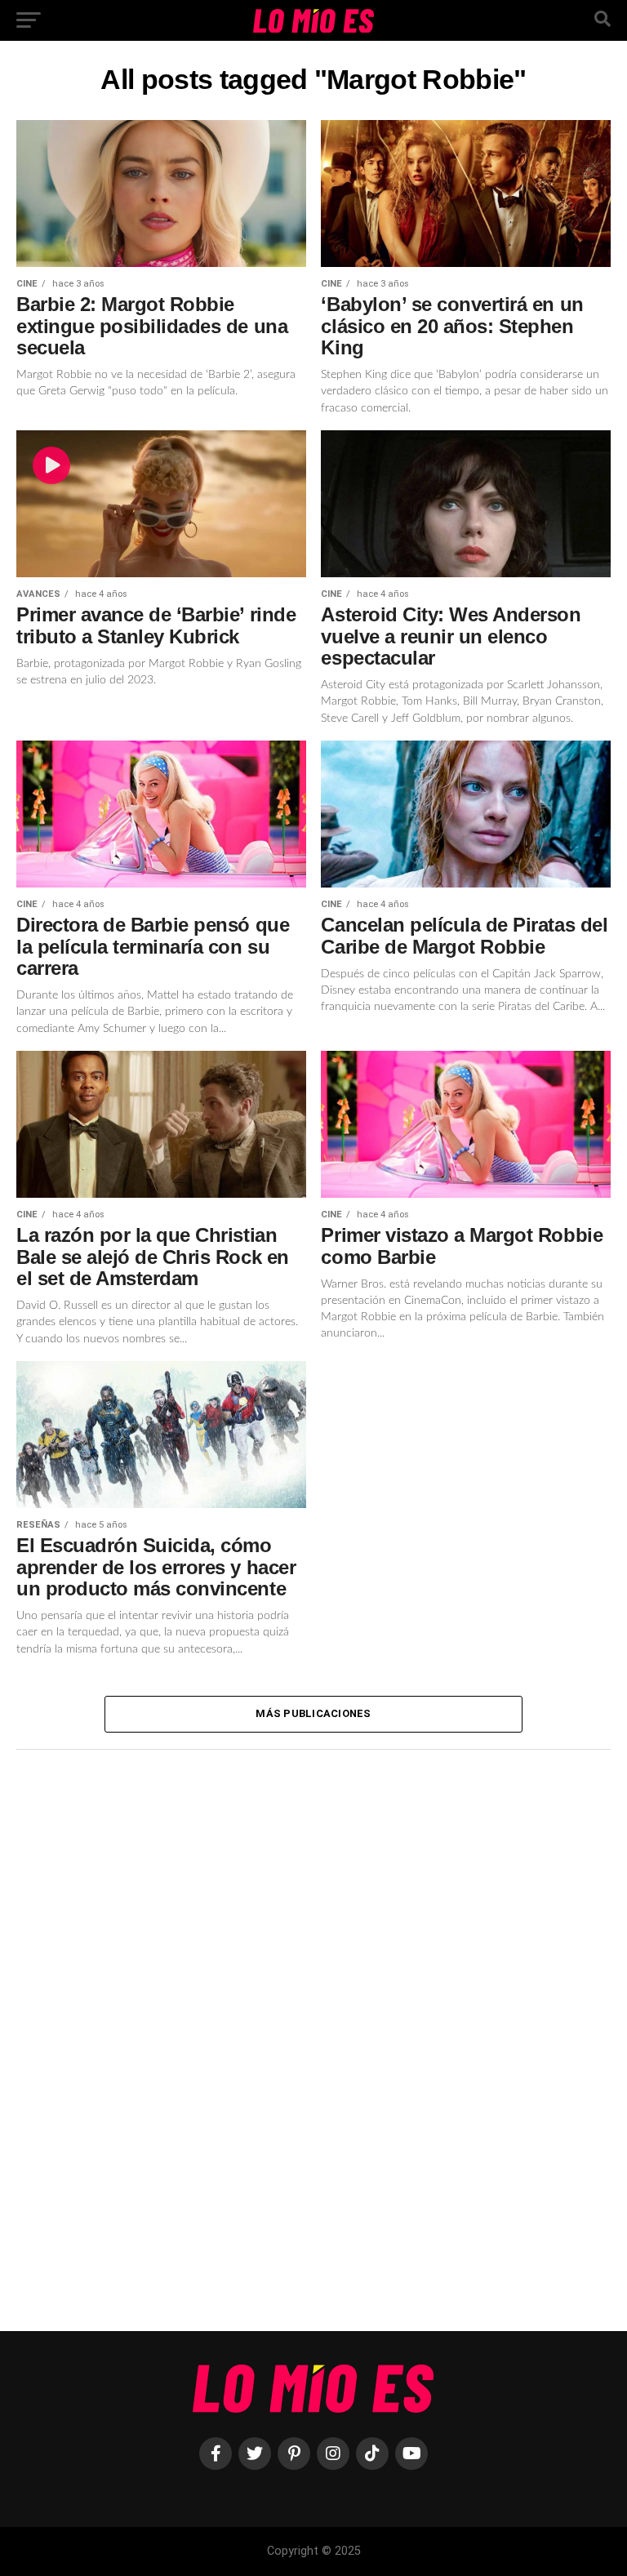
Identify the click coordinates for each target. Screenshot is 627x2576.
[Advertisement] (139, 2035)
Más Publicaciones (313, 1713)
